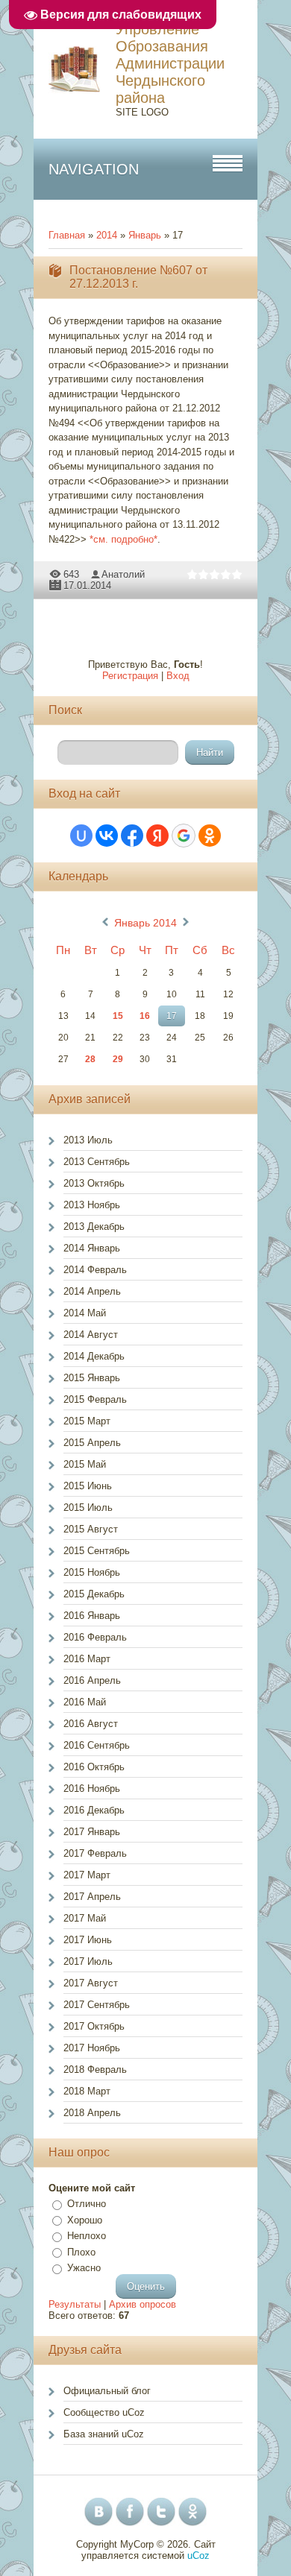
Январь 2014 (145, 923)
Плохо (81, 2252)
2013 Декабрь (94, 1227)
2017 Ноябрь (92, 2048)
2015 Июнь (88, 1486)
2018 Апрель (92, 2113)
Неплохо (87, 2236)
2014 (107, 235)
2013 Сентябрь (97, 1162)
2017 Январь (92, 1832)
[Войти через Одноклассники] (210, 836)
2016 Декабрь (94, 1810)
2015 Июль (88, 1508)
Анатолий (123, 574)
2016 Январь (92, 1616)
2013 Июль (88, 1140)
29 (118, 1059)
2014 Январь (92, 1248)
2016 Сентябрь (97, 1745)
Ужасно (84, 2268)
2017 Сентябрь (97, 2005)
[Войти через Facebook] (132, 836)
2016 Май (85, 1702)
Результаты (75, 2304)
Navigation (94, 169)
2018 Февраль (95, 2070)
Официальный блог (107, 2391)
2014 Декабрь (94, 1356)
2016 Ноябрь (92, 1789)
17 (172, 1016)
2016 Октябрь (94, 1767)
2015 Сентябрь (97, 1551)
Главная (67, 235)
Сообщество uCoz (104, 2412)
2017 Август (91, 1983)
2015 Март (87, 1421)
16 (145, 1016)
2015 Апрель (92, 1443)
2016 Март (87, 1659)
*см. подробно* (123, 539)
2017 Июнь (88, 1940)
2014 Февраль (95, 1270)
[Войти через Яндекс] (157, 836)
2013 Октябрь (94, 1183)
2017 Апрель (92, 1897)
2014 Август (91, 1335)
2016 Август (91, 1724)
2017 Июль (88, 1961)
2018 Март (87, 2091)
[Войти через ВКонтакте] (107, 836)
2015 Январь (92, 1378)
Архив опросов (143, 2304)
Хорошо (85, 2220)
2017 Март (87, 1875)
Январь (145, 235)
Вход (178, 676)
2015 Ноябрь (92, 1572)
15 (118, 1016)
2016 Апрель (92, 1680)
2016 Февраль (95, 1637)
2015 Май (85, 1464)
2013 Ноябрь (92, 1205)
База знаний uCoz (104, 2434)
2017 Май (85, 1918)
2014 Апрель (92, 1291)
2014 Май (85, 1313)
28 (90, 1059)
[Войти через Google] (184, 836)
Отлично (87, 2204)
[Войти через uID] (81, 836)
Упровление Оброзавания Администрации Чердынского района (170, 63)
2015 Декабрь (94, 1594)
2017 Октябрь (94, 2026)
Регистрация (130, 676)
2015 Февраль (95, 1399)
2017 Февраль (95, 1853)
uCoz (198, 2556)
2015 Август (91, 1529)
